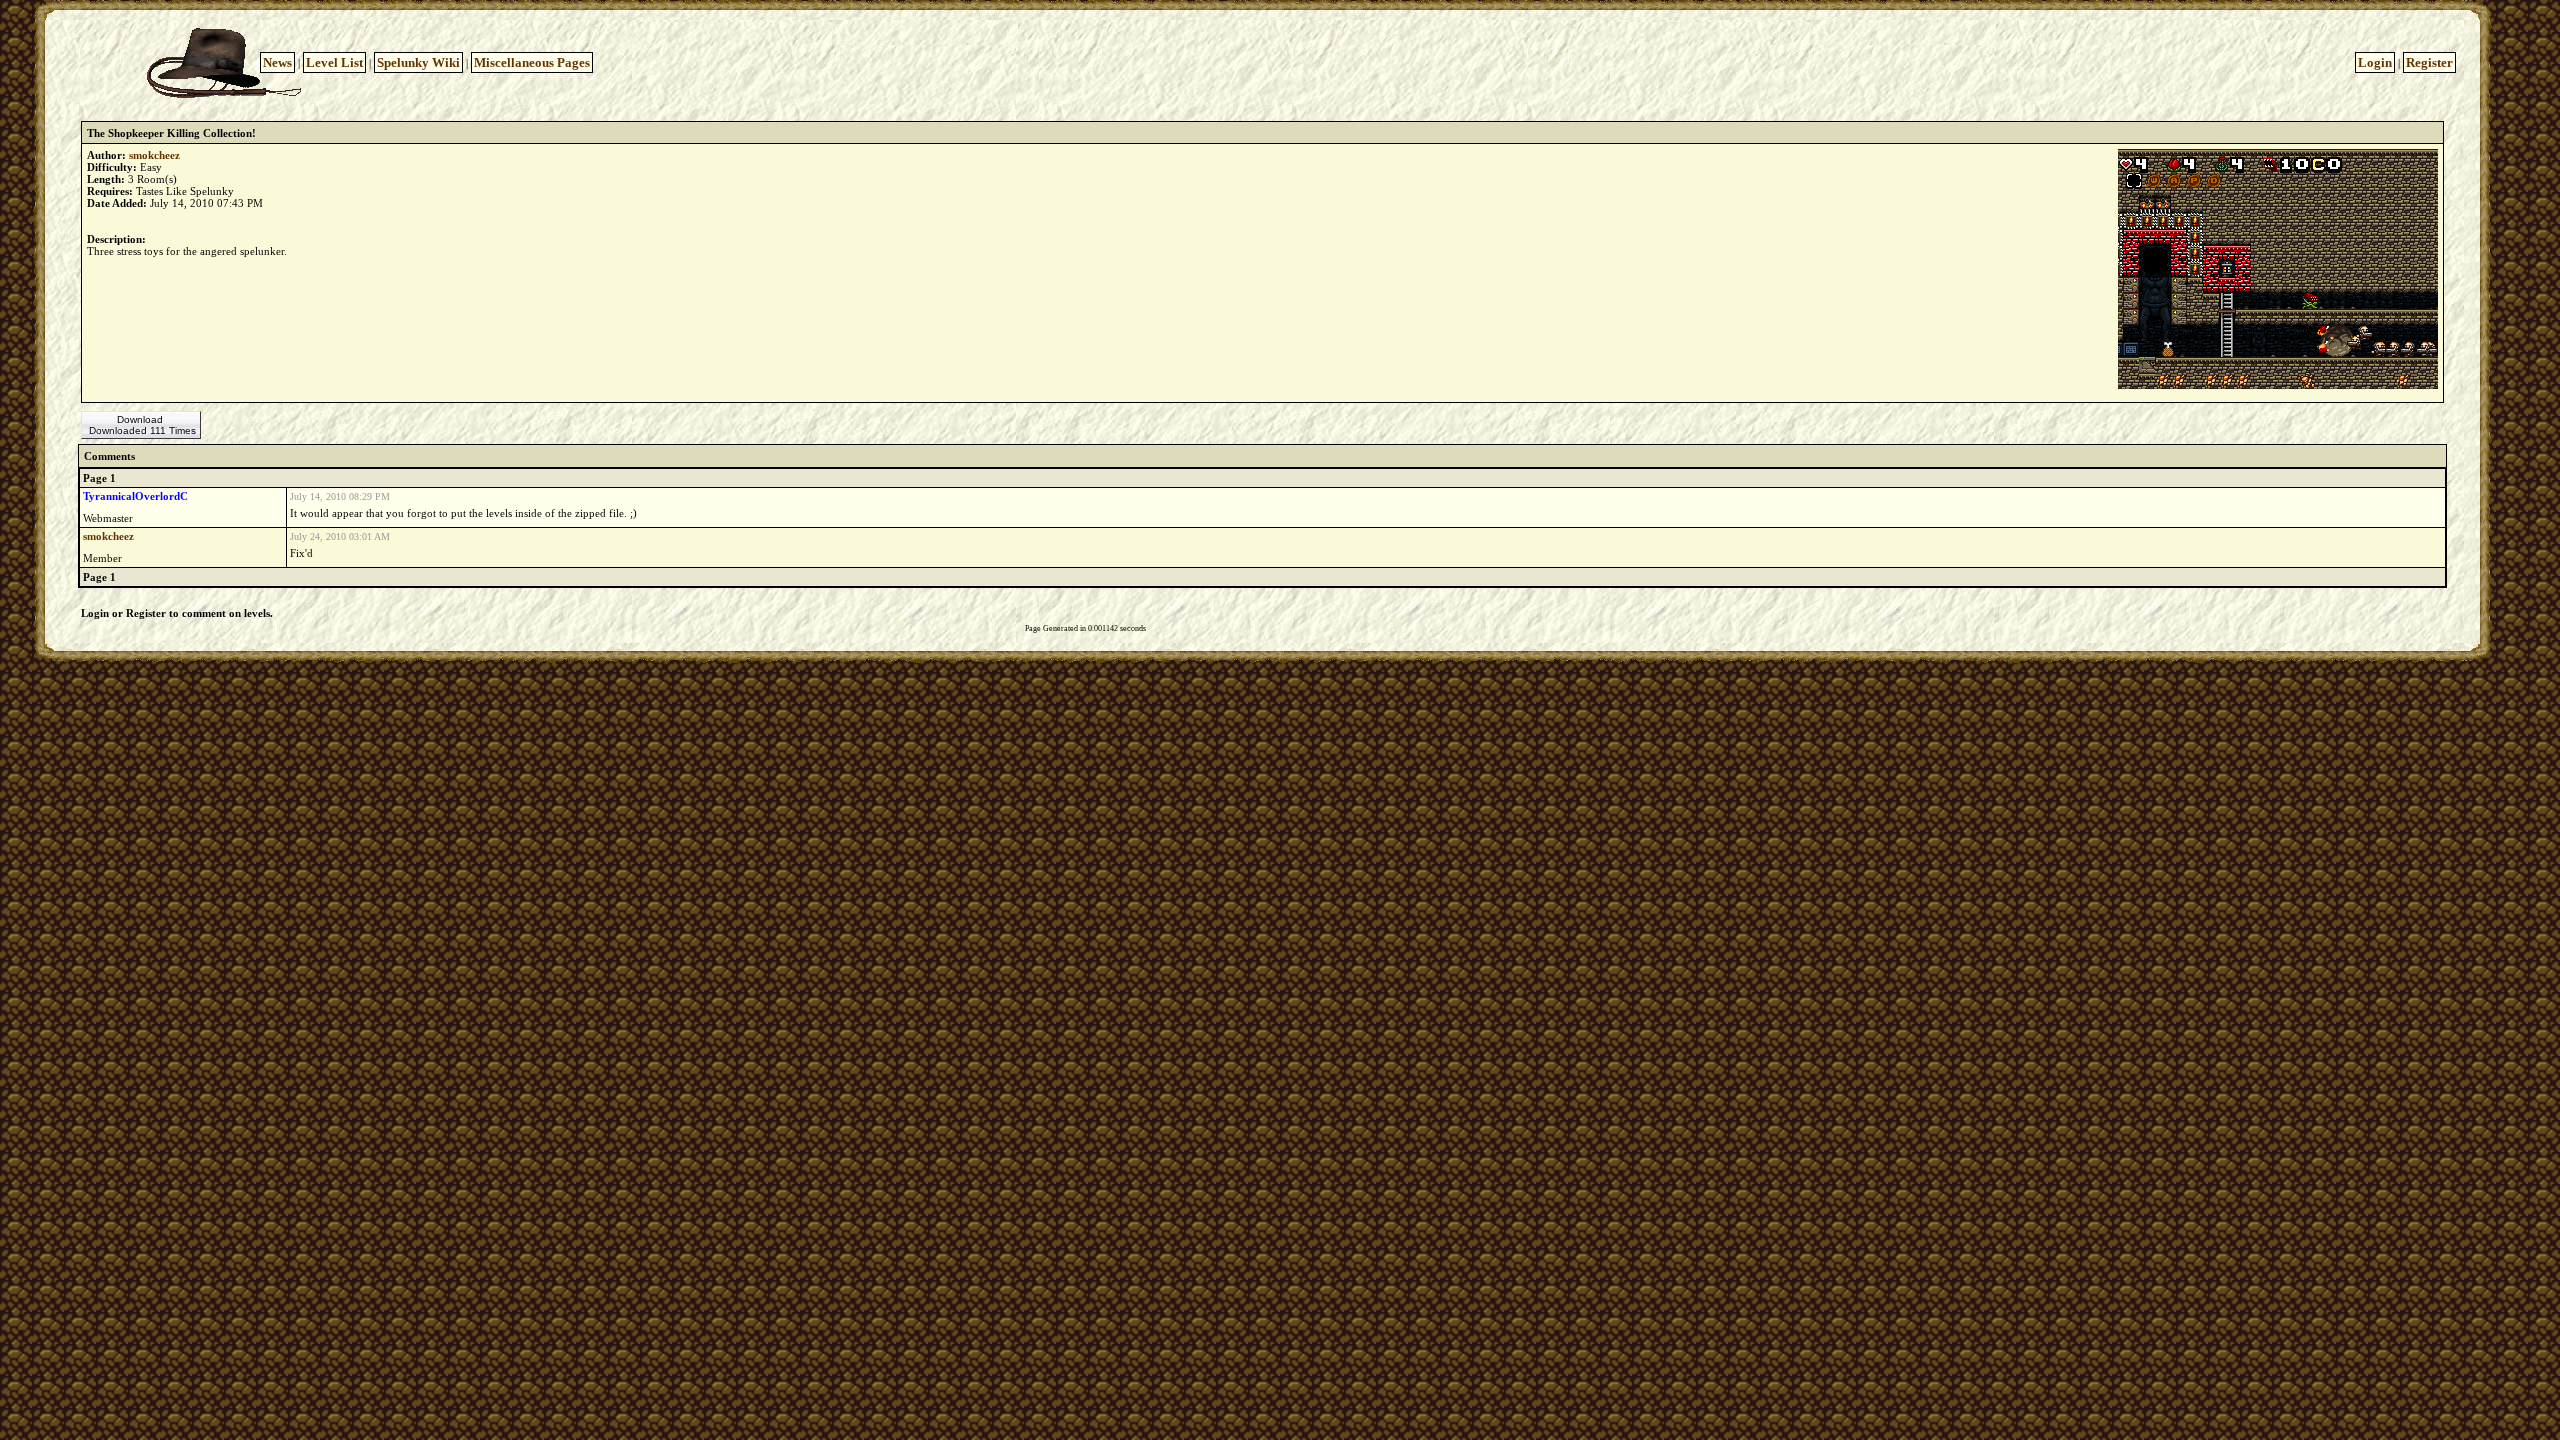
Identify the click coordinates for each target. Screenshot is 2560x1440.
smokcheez (154, 155)
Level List (334, 62)
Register (2429, 62)
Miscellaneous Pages (532, 62)
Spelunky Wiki (418, 62)
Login (2375, 62)
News (277, 62)
